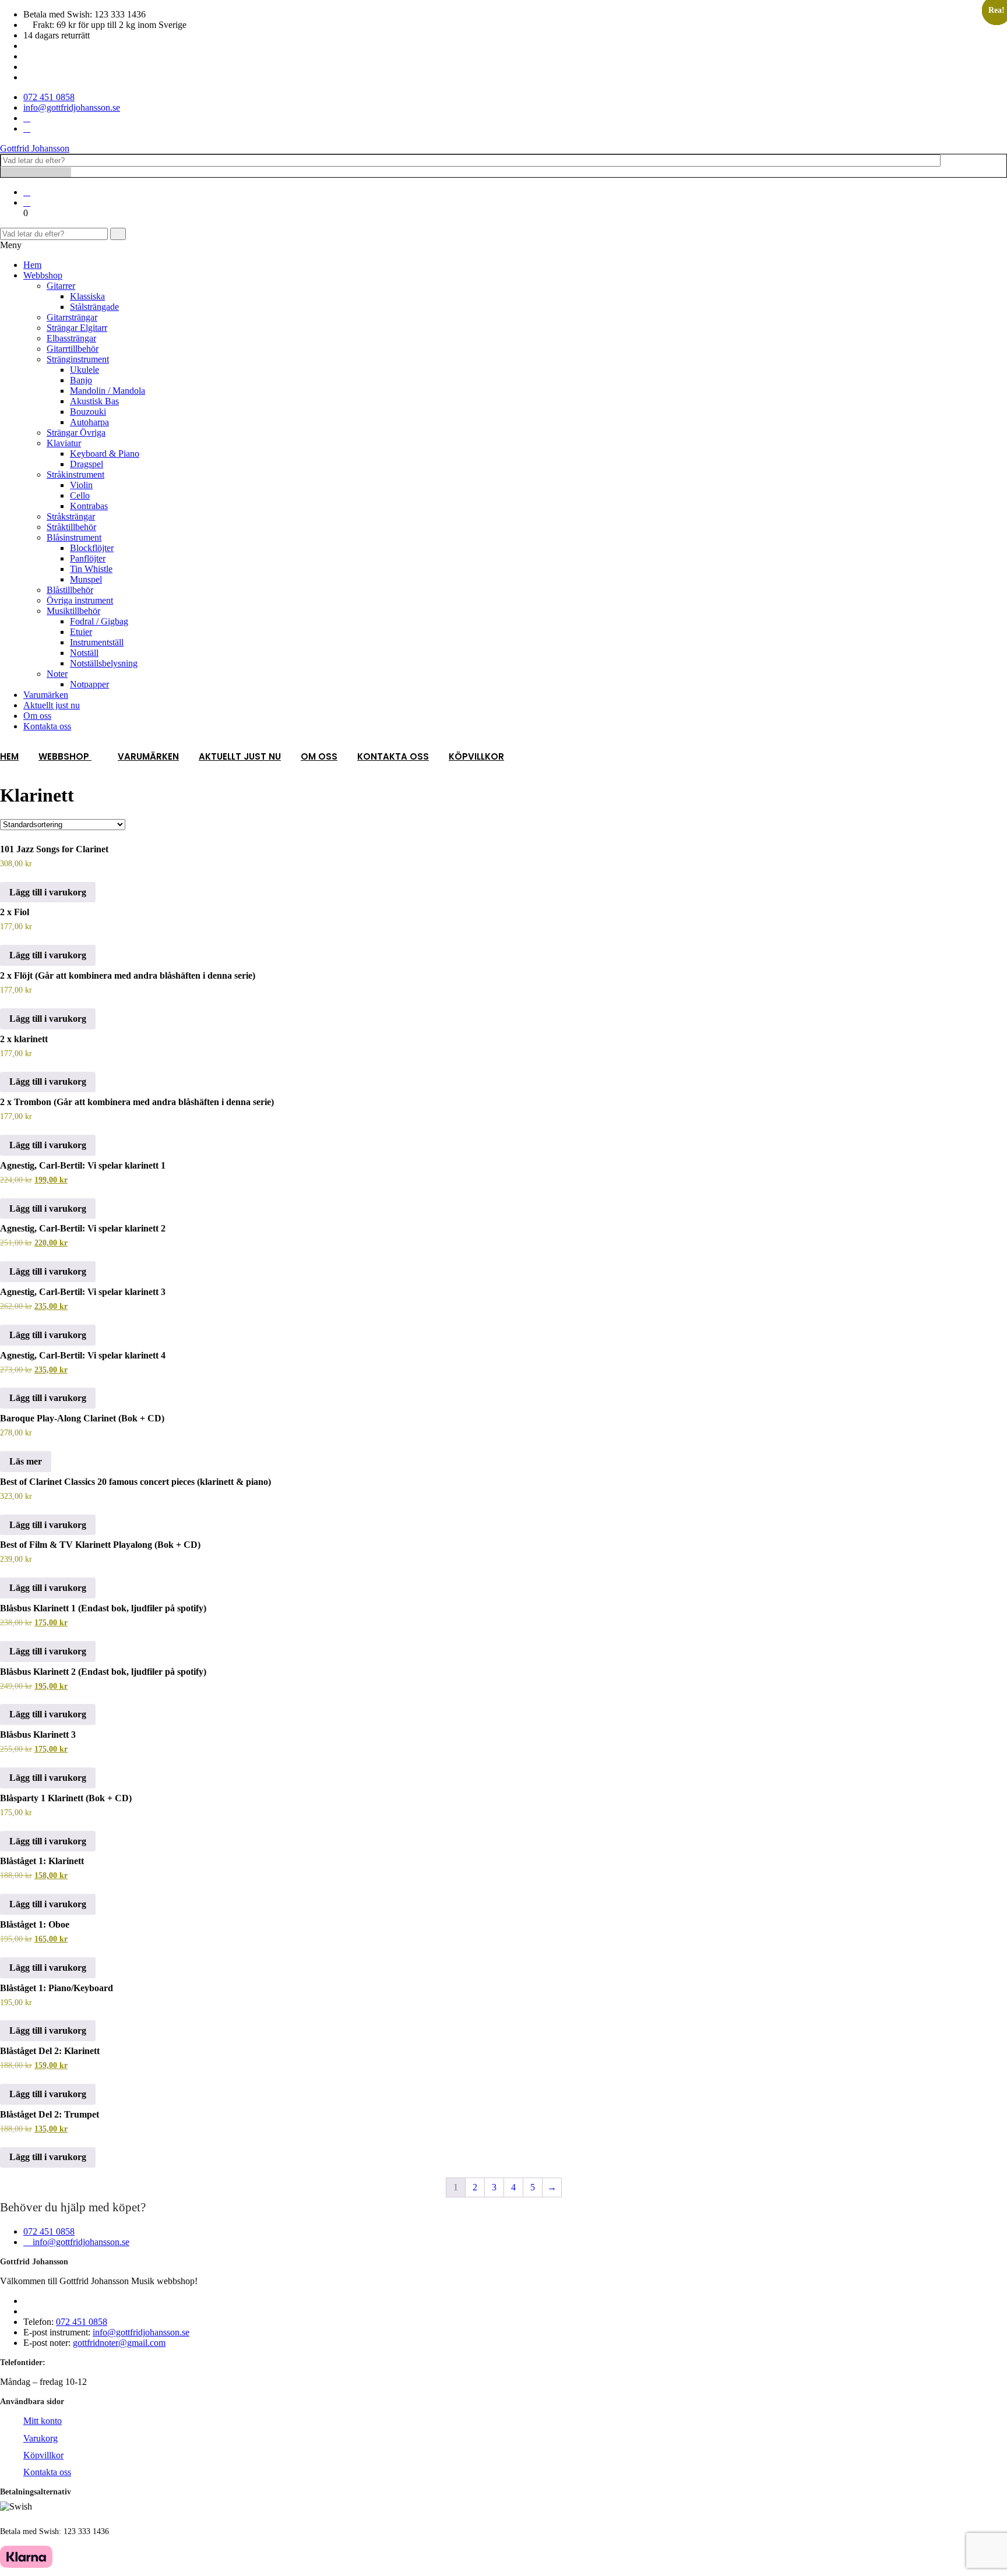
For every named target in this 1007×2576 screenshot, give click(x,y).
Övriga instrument (80, 600)
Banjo (81, 380)
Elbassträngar (71, 338)
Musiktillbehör (73, 611)
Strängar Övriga (76, 433)
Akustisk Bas (94, 401)
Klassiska (87, 296)
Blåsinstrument (74, 537)
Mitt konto (43, 2421)
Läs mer (26, 1461)
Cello (80, 495)
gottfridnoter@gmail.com (119, 2343)
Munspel (86, 579)
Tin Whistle (91, 569)
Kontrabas (89, 506)
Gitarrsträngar (72, 317)
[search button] (118, 234)
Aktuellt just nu (52, 705)
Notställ (84, 653)
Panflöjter (88, 558)
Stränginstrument (78, 359)
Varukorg (41, 2438)
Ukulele (84, 370)
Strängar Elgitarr (77, 328)
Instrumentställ (97, 642)
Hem (32, 265)
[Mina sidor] (27, 192)
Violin (81, 485)
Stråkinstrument (75, 474)
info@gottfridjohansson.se (80, 2242)
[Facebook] (27, 118)
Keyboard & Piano (105, 454)
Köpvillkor (476, 756)
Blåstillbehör (70, 590)
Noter (57, 674)
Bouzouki (88, 412)
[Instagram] (27, 128)
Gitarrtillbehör (73, 349)
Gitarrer (61, 286)
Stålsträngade (94, 307)
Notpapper (89, 684)
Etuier (81, 632)
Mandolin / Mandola (108, 391)
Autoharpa (89, 422)
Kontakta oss (47, 726)
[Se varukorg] (27, 202)
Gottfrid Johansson (35, 148)
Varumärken (46, 695)
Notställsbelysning (104, 663)
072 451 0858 (49, 2231)
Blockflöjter (92, 548)
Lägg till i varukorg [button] (48, 892)
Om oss (37, 716)
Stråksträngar (71, 516)
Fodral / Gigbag (99, 621)
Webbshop (43, 275)
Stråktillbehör (71, 527)
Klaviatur (64, 443)
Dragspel (87, 464)
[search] (36, 172)
